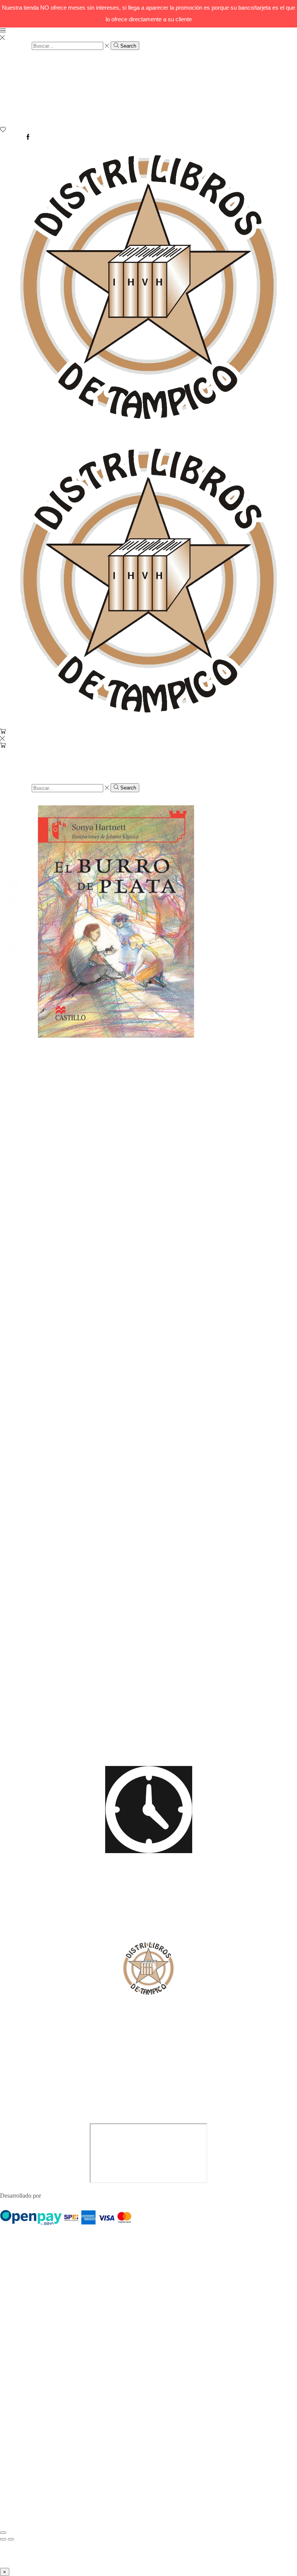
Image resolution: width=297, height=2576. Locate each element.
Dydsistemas (58, 2196)
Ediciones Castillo (101, 1415)
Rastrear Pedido (34, 85)
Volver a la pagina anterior (32, 802)
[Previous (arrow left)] (3, 2539)
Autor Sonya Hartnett (50, 1415)
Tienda (24, 72)
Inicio (22, 65)
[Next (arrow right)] (11, 2539)
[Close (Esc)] (3, 2533)
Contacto (26, 98)
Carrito (24, 79)
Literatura (27, 111)
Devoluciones (32, 92)
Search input (15, 46)
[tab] (25, 1507)
